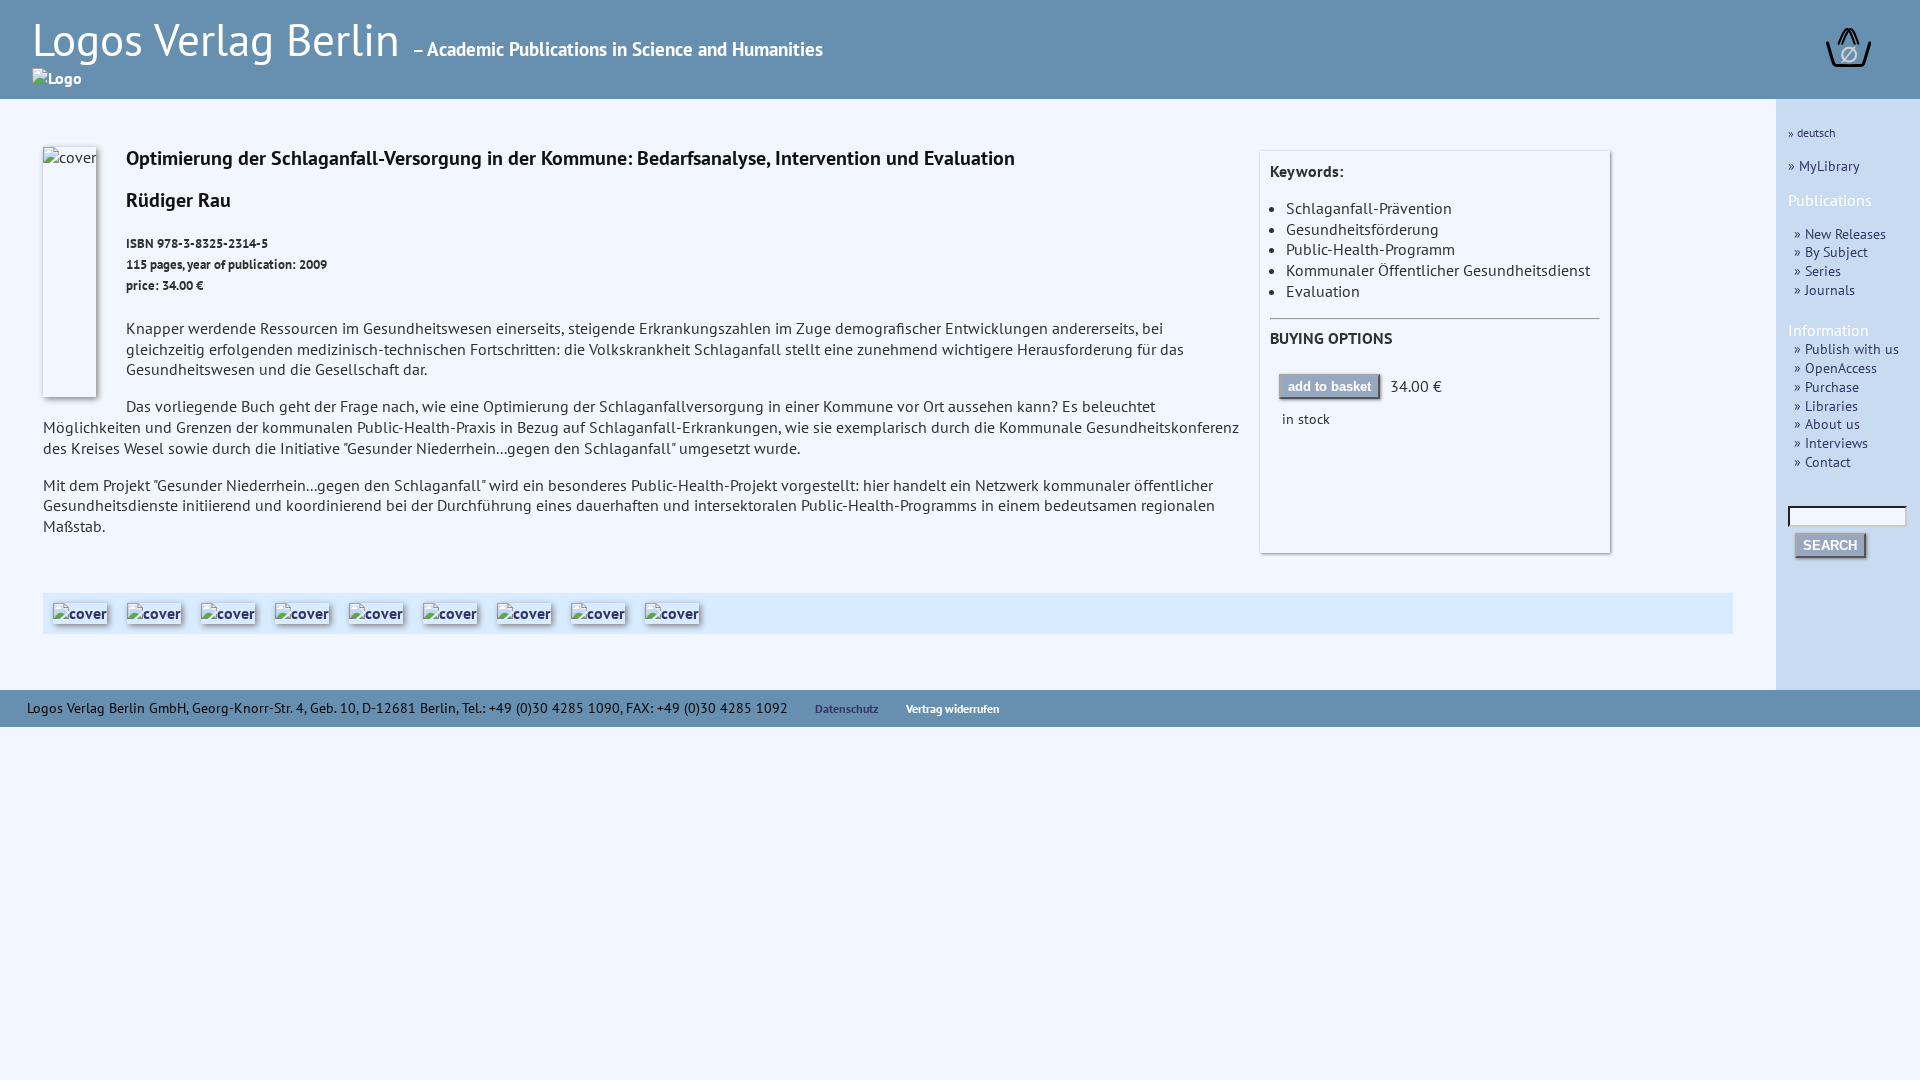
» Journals (1824, 289)
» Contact (1822, 461)
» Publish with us (1846, 348)
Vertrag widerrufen (953, 708)
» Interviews (1831, 442)
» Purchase (1826, 386)
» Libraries (1826, 405)
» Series (1817, 270)
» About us (1827, 423)
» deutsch (1812, 132)
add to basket (1329, 386)
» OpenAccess (1835, 367)
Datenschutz (847, 708)
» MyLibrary (1824, 165)
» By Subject (1831, 251)
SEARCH (1830, 545)
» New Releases (1840, 233)
